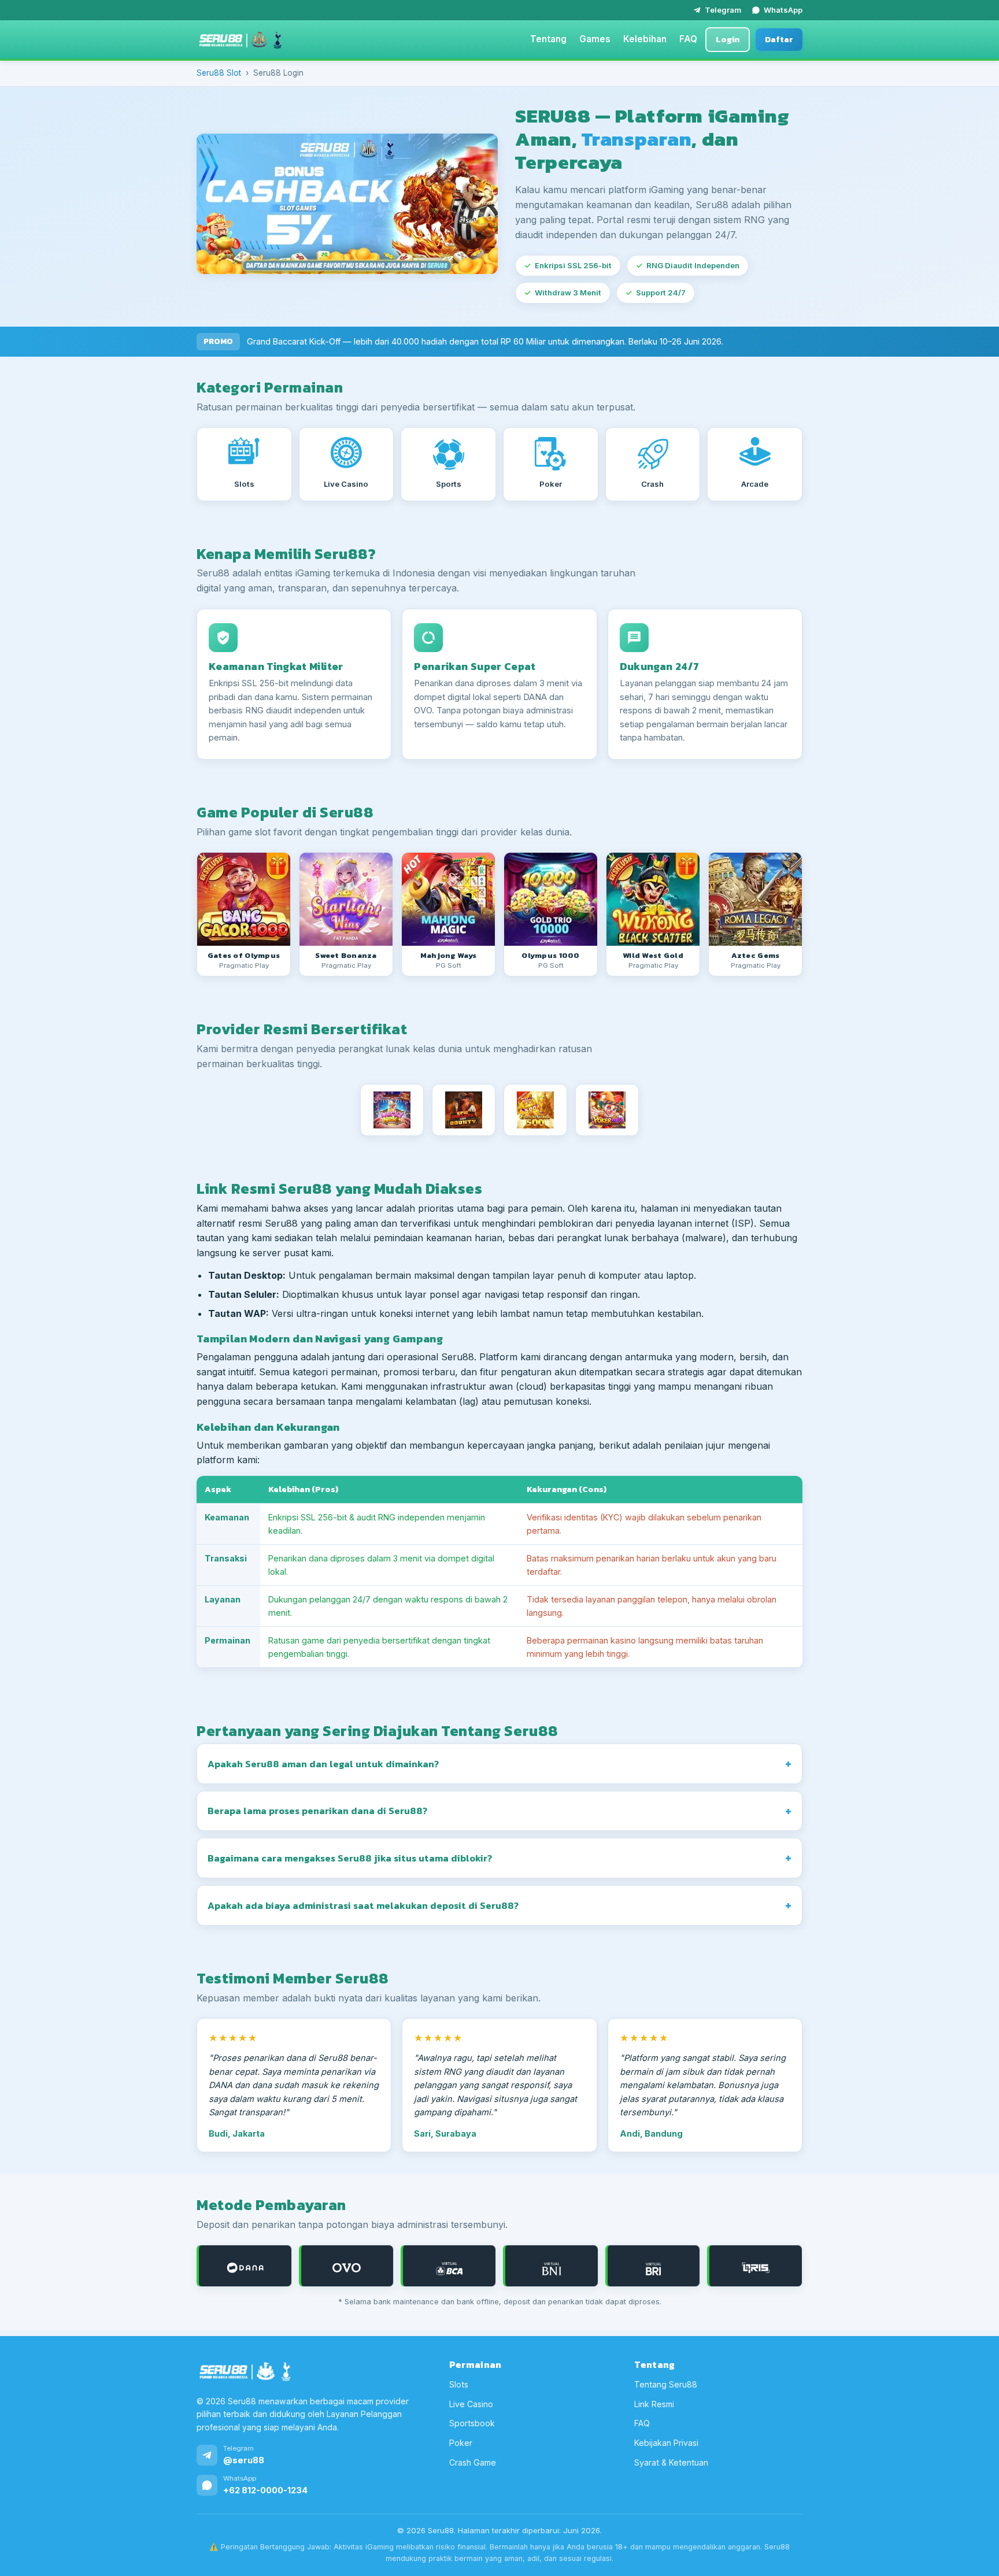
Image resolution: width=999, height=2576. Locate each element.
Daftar (779, 39)
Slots (459, 2384)
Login (728, 39)
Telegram (723, 10)
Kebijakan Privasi (666, 2443)
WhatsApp (783, 10)
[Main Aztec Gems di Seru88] (755, 899)
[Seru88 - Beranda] (240, 40)
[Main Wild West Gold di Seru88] (653, 899)
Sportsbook (472, 2423)
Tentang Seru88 (666, 2384)
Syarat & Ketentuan (671, 2462)
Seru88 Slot (219, 73)
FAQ (688, 39)
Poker (461, 2443)
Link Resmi (654, 2404)
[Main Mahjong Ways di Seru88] (448, 899)
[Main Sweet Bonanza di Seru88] (346, 899)
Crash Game (473, 2462)
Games (595, 39)
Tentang (548, 39)
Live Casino (471, 2404)
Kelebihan (645, 39)
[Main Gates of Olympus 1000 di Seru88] (551, 899)
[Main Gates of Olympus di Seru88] (244, 899)
